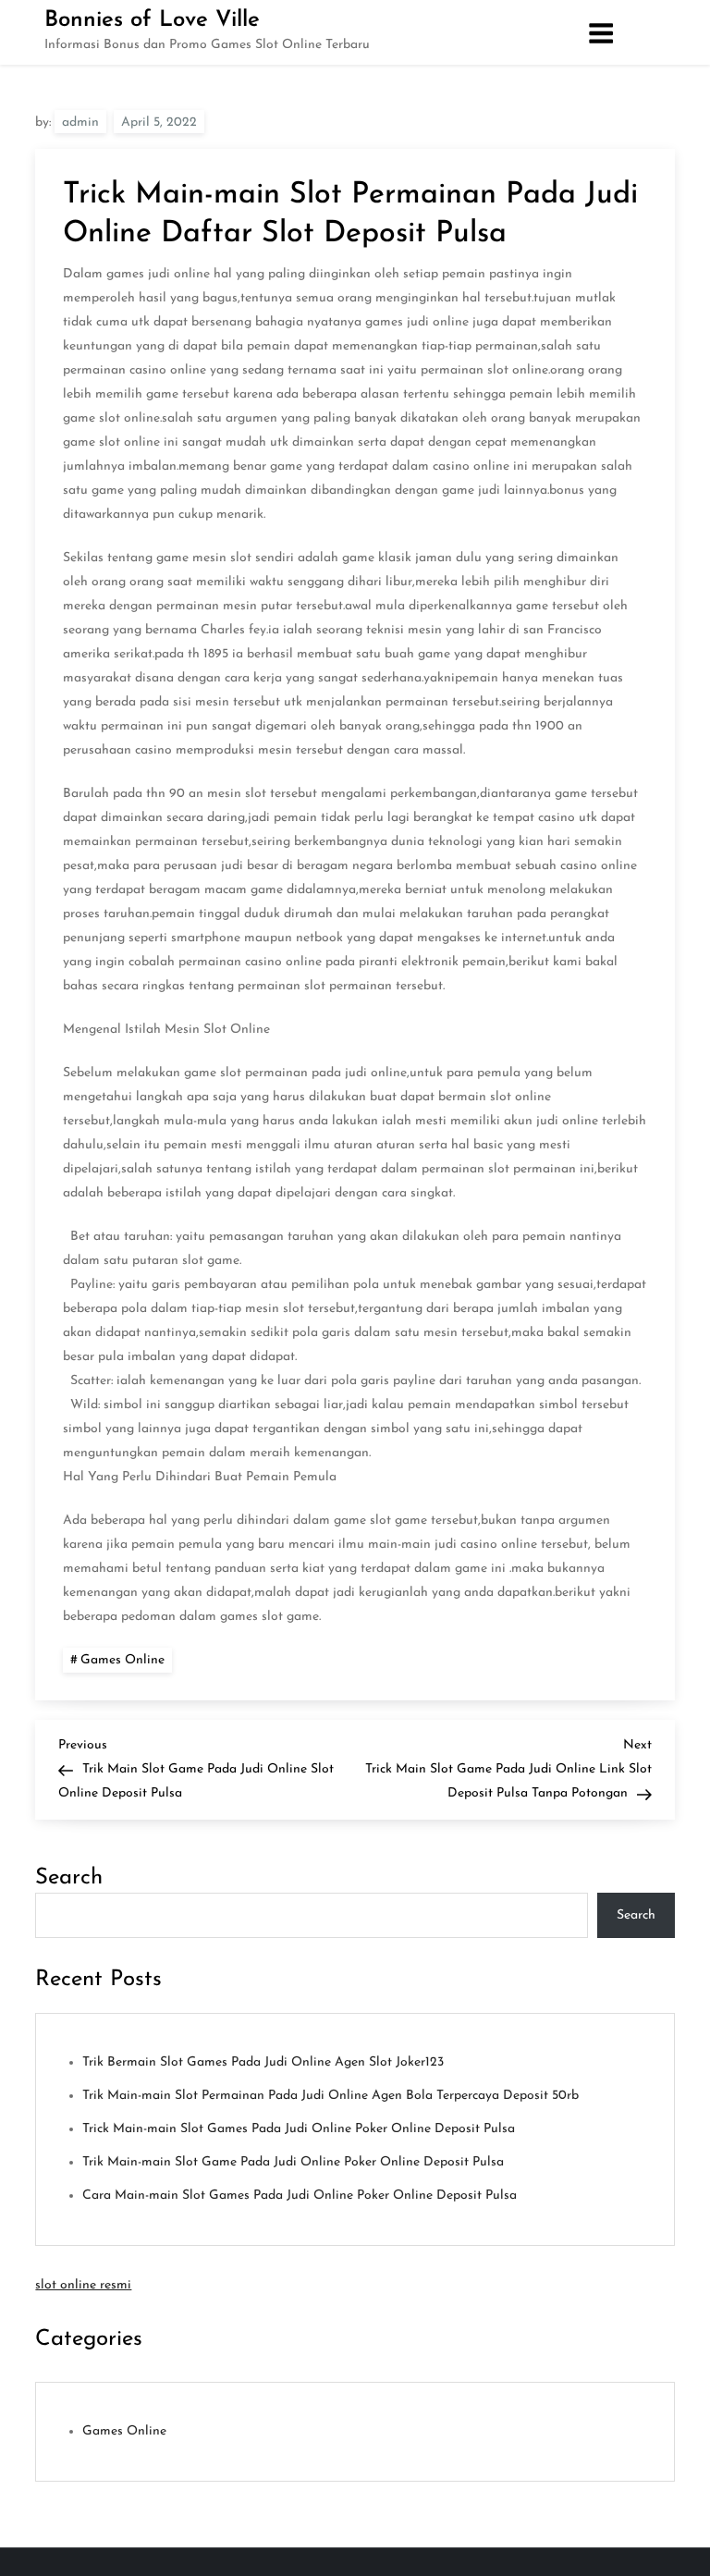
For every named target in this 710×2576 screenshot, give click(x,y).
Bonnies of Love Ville (152, 20)
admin (80, 123)
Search (69, 1878)
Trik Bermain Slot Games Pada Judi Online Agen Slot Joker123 (263, 2062)
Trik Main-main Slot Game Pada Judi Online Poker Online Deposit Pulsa (293, 2162)
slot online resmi (83, 2285)
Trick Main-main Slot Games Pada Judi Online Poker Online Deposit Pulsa (299, 2129)
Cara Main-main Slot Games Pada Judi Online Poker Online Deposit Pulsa (300, 2196)
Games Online (122, 1660)
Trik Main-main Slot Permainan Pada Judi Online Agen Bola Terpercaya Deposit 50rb (331, 2096)
